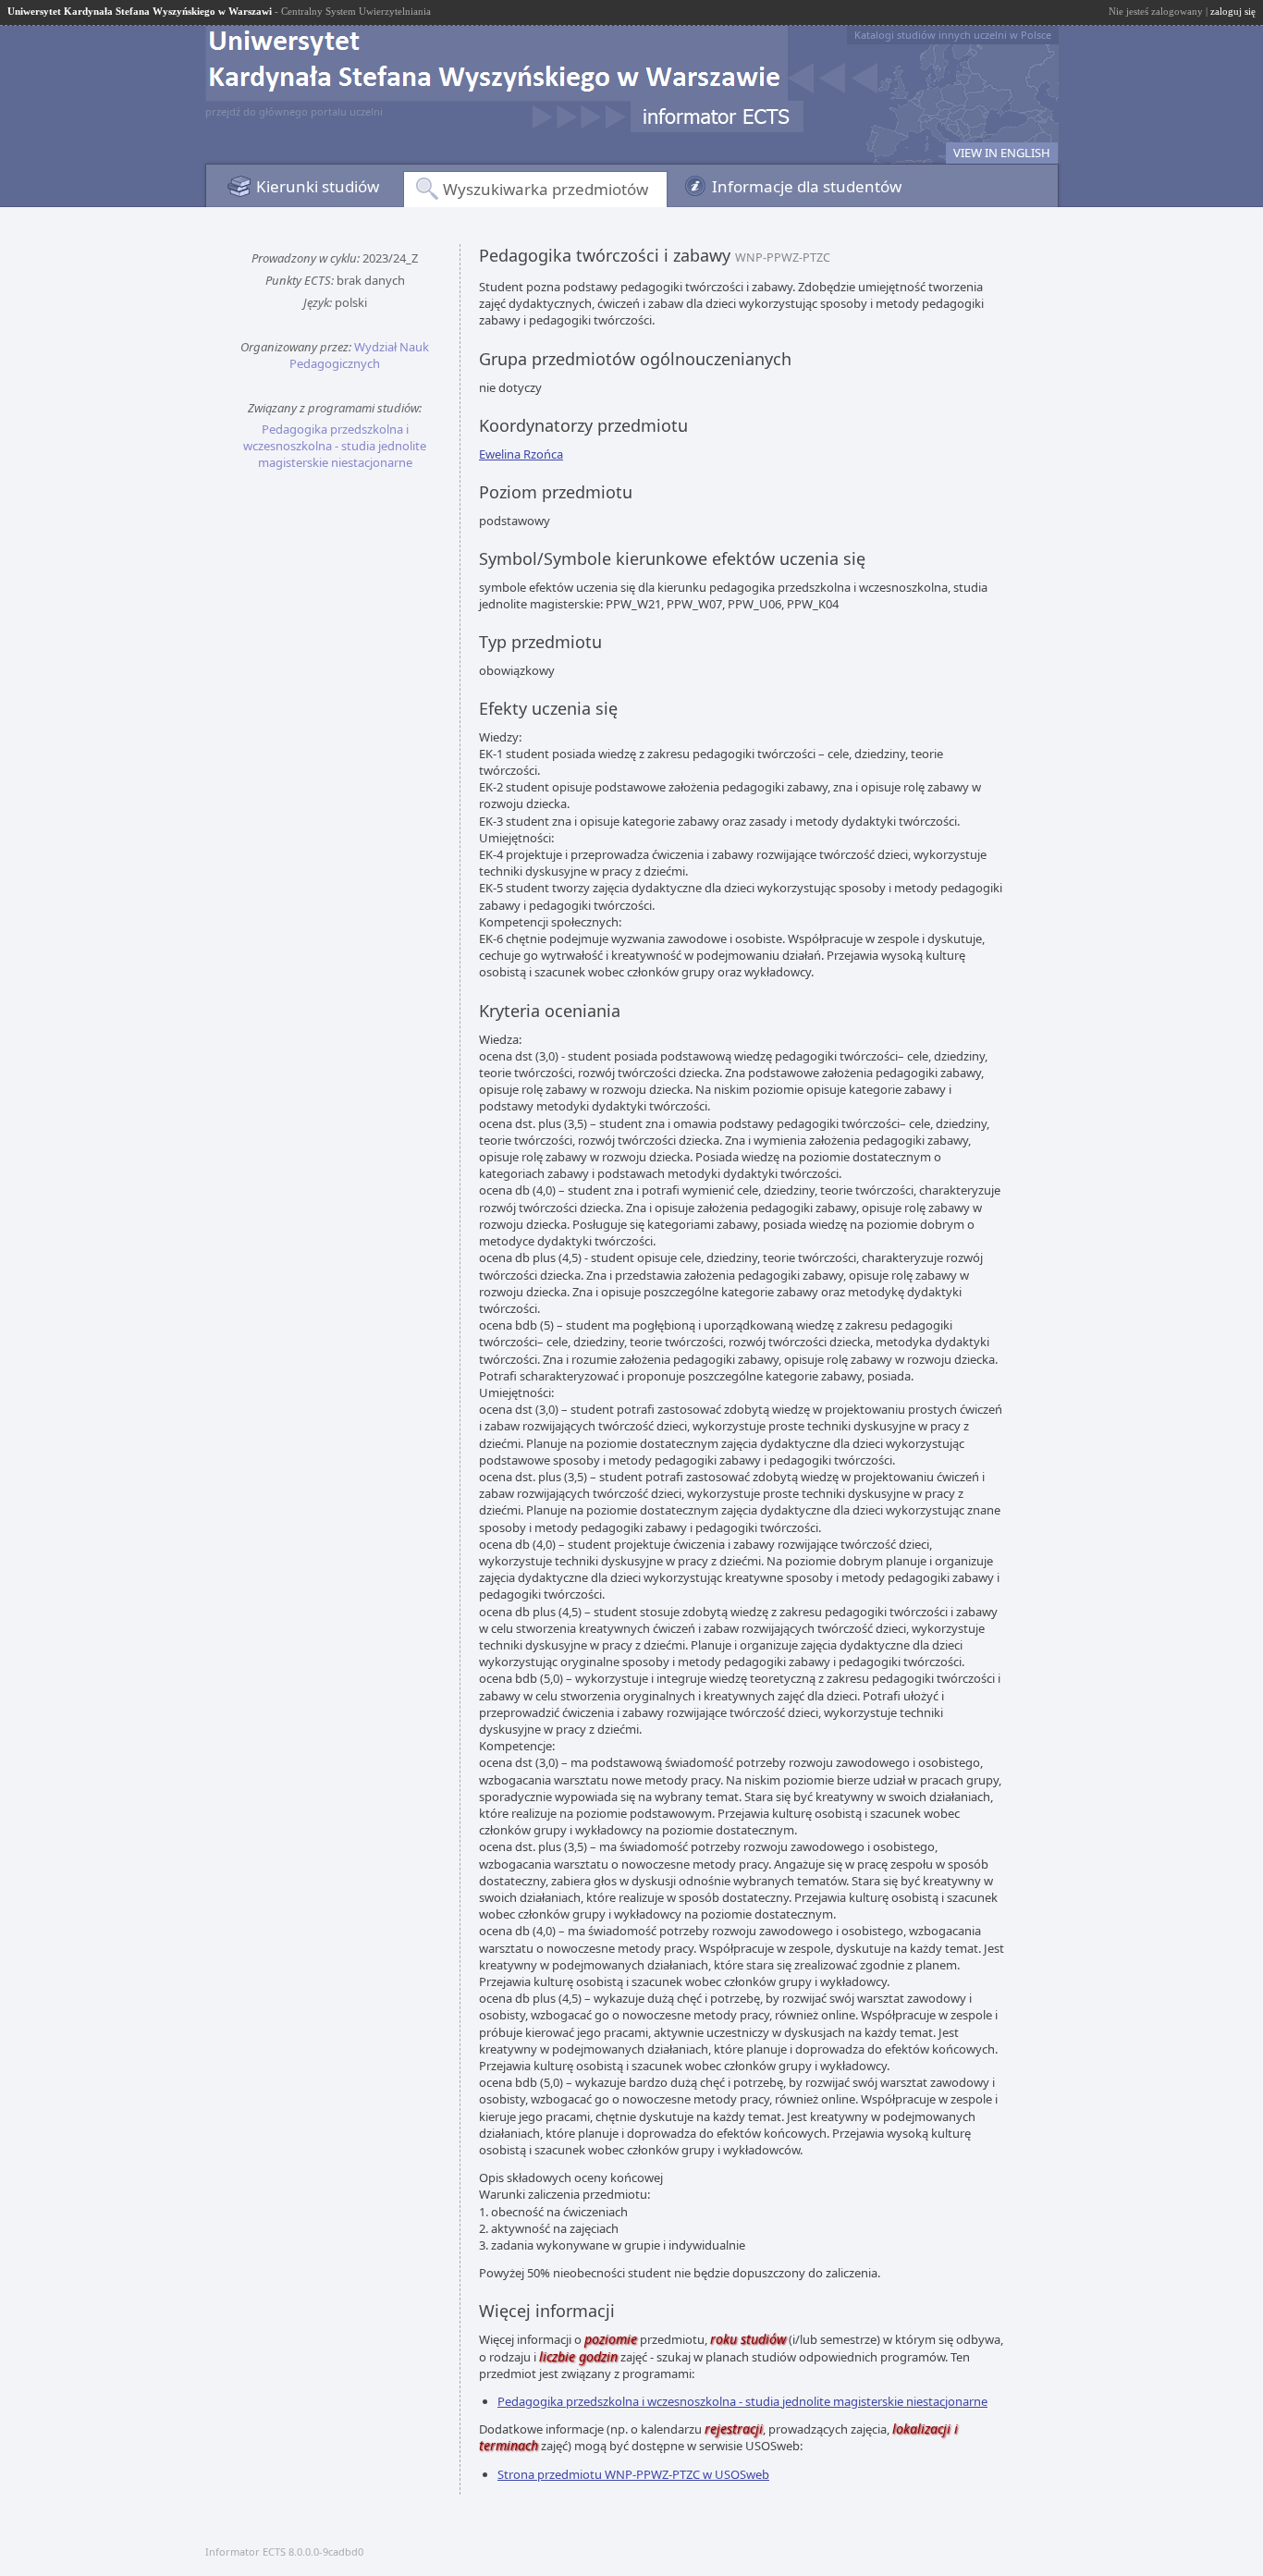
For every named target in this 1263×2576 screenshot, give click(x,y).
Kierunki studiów (318, 186)
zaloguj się (1233, 11)
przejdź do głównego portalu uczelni (294, 111)
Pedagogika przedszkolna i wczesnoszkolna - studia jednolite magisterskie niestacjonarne (335, 446)
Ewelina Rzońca (521, 454)
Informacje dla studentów (807, 186)
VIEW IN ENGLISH (1002, 153)
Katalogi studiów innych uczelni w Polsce (953, 35)
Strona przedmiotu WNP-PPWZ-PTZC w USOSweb (633, 2474)
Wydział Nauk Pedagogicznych (359, 355)
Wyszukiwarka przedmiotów (546, 189)
